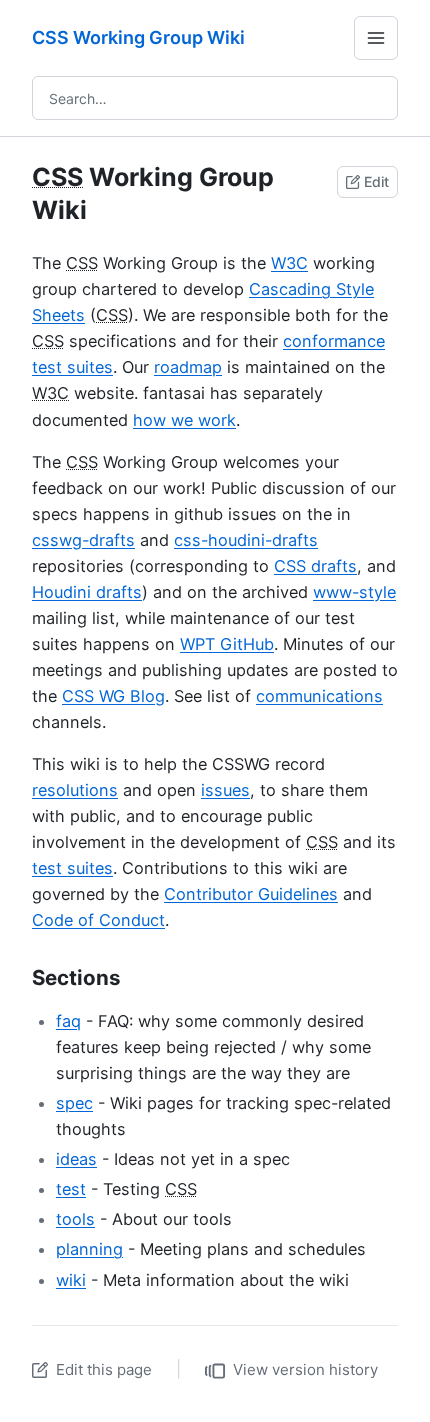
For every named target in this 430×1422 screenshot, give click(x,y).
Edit (376, 181)
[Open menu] (376, 38)
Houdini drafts (87, 592)
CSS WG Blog (113, 696)
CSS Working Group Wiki (138, 37)
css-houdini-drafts (246, 540)
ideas (76, 1159)
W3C (289, 263)
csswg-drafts (83, 540)
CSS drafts (315, 566)
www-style (354, 592)
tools (75, 1219)
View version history (305, 1369)
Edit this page (104, 1369)
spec (74, 1103)
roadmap (188, 367)
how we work (184, 420)
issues (225, 790)
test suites (72, 868)
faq (68, 1021)
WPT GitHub (227, 644)
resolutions (75, 790)
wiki (71, 1280)
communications (319, 696)
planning (89, 1249)
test (71, 1189)
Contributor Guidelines (251, 894)
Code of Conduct (98, 920)
